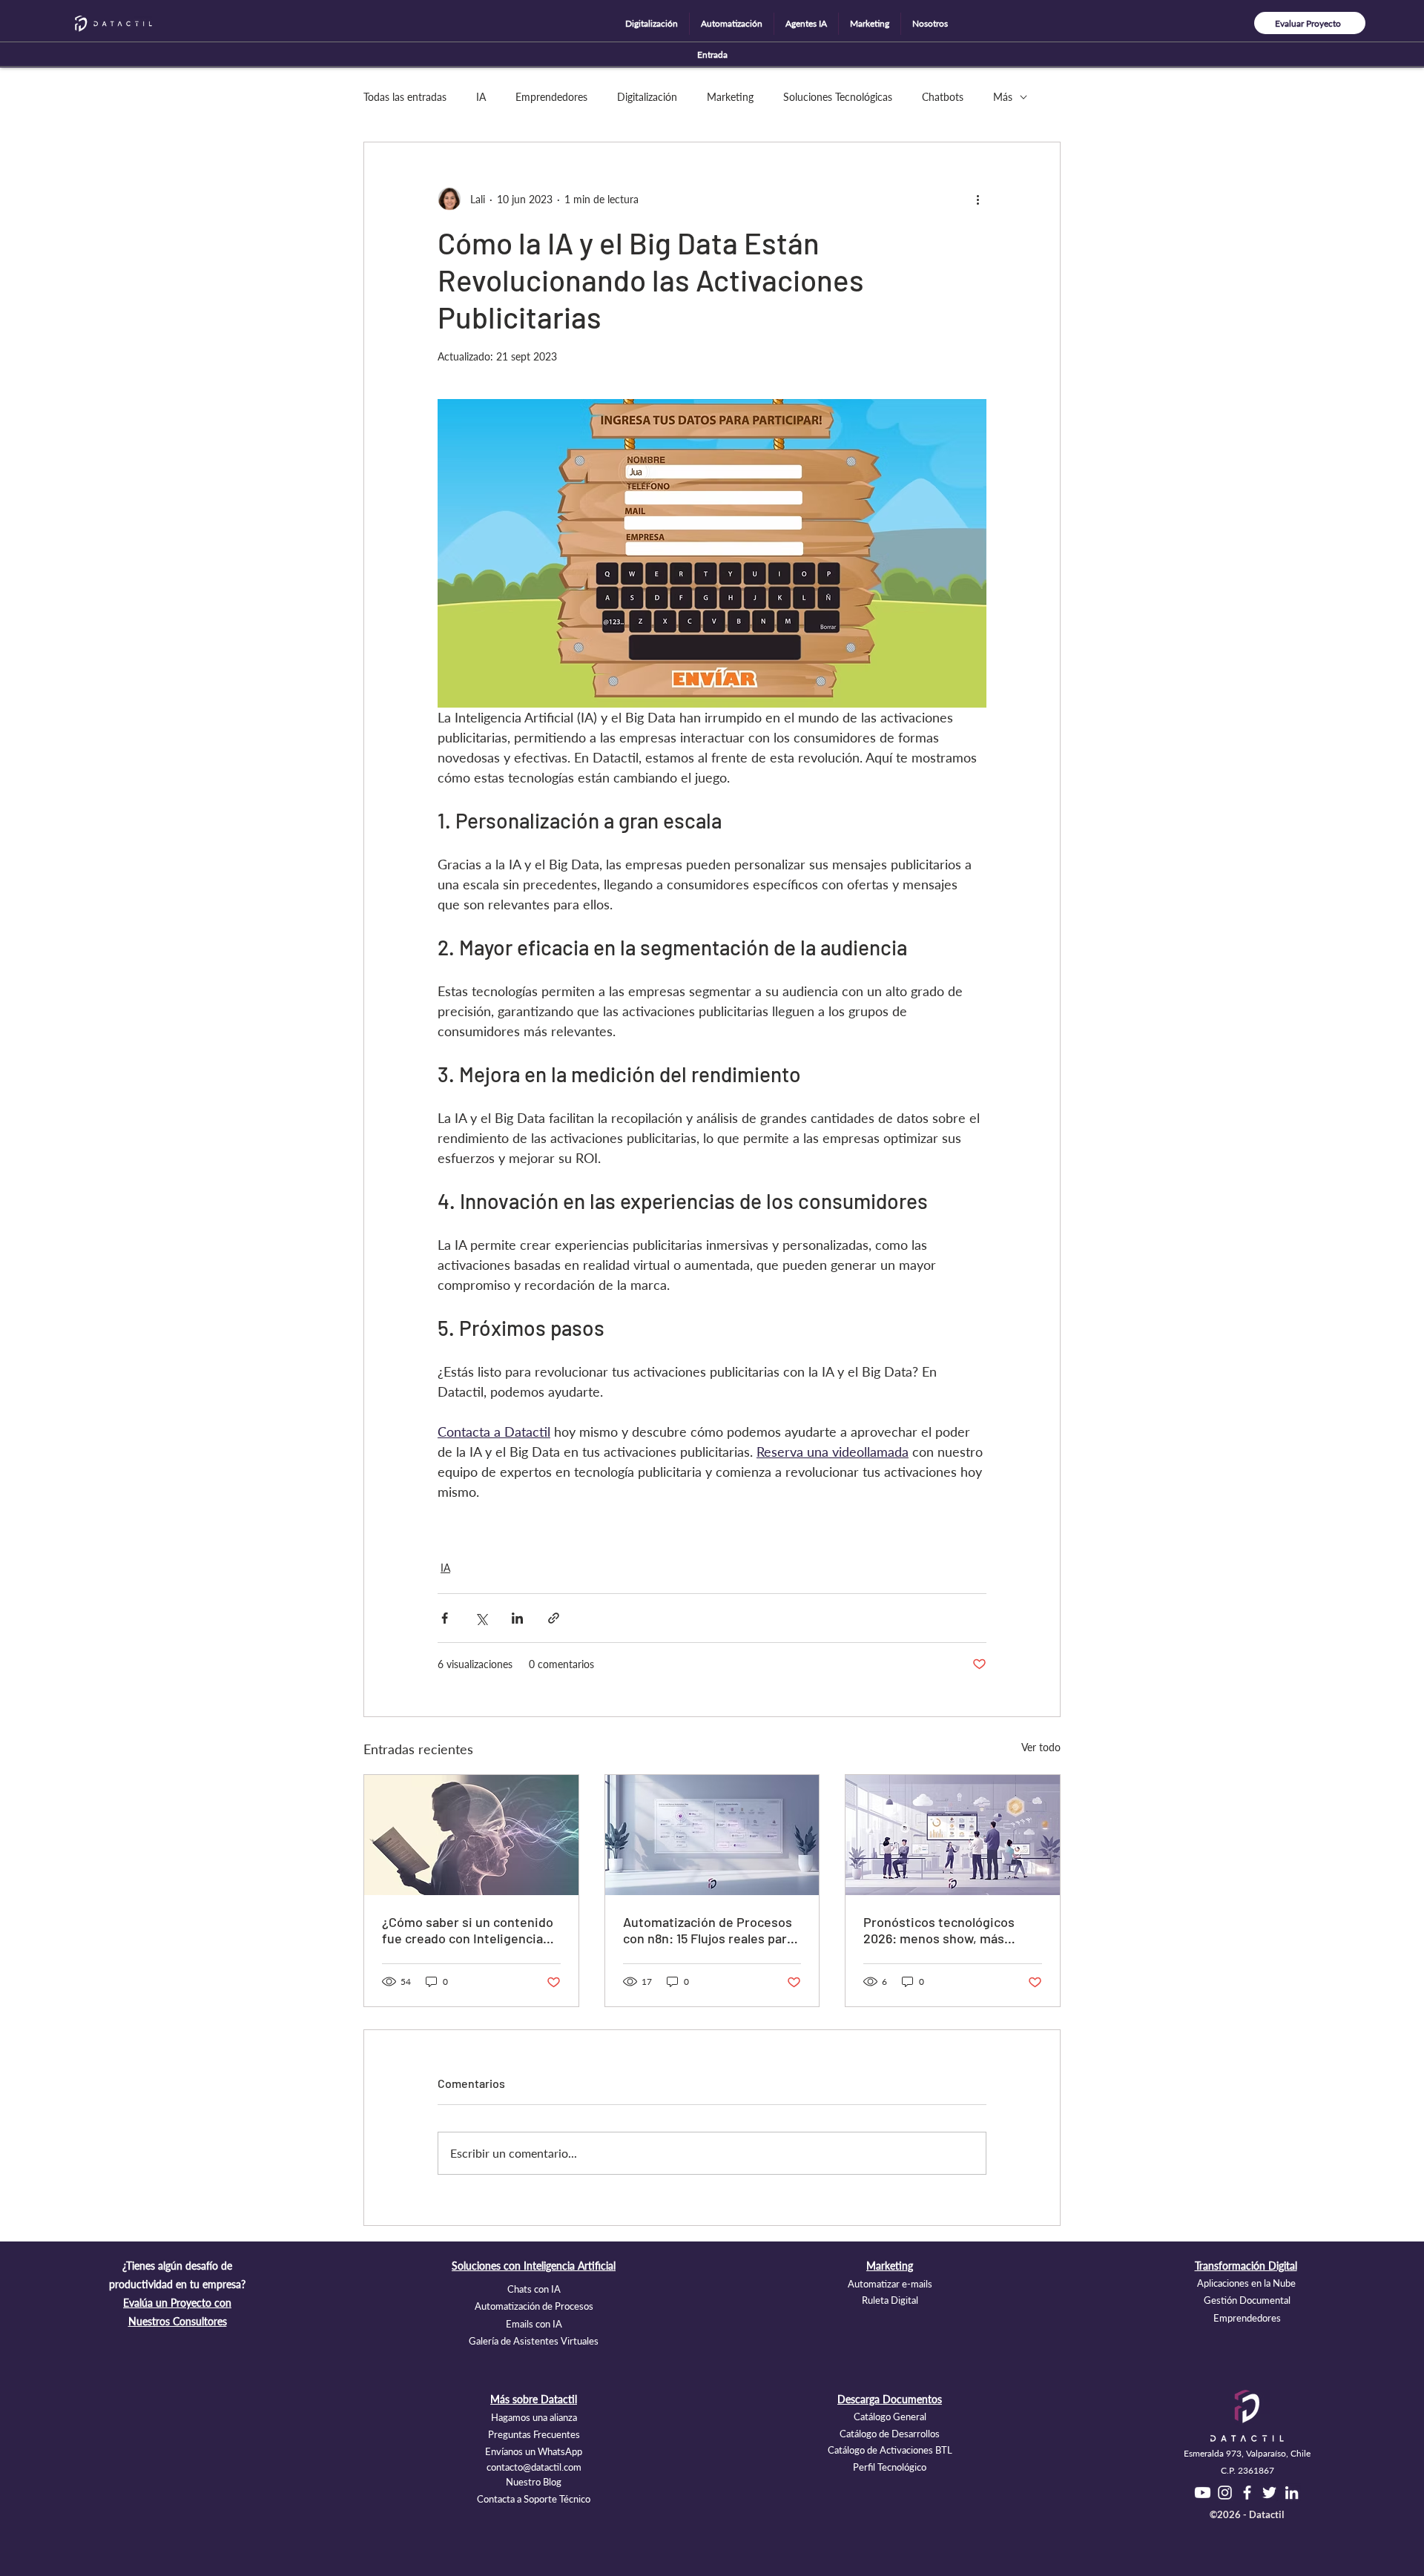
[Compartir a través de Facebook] (445, 1618)
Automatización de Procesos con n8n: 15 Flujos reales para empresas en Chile (708, 1930)
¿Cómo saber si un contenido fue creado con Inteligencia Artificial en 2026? (468, 1930)
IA (481, 97)
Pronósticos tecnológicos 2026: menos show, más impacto (939, 1930)
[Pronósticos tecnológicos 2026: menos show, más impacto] (953, 1835)
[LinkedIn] (1292, 2493)
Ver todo (1041, 1747)
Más (1003, 97)
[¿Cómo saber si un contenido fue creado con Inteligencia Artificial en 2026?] (471, 1835)
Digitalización (647, 97)
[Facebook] (1247, 2493)
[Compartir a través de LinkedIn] (517, 1618)
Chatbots (943, 97)
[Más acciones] (978, 199)
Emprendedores (551, 97)
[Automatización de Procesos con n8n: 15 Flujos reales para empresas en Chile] (712, 1835)
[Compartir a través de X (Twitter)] (481, 1618)
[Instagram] (1225, 2493)
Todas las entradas (405, 97)
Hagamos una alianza (534, 2417)
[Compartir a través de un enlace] (554, 1618)
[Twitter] (1269, 2493)
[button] (652, 24)
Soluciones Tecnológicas (838, 97)
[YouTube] (1203, 2493)
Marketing (730, 97)
